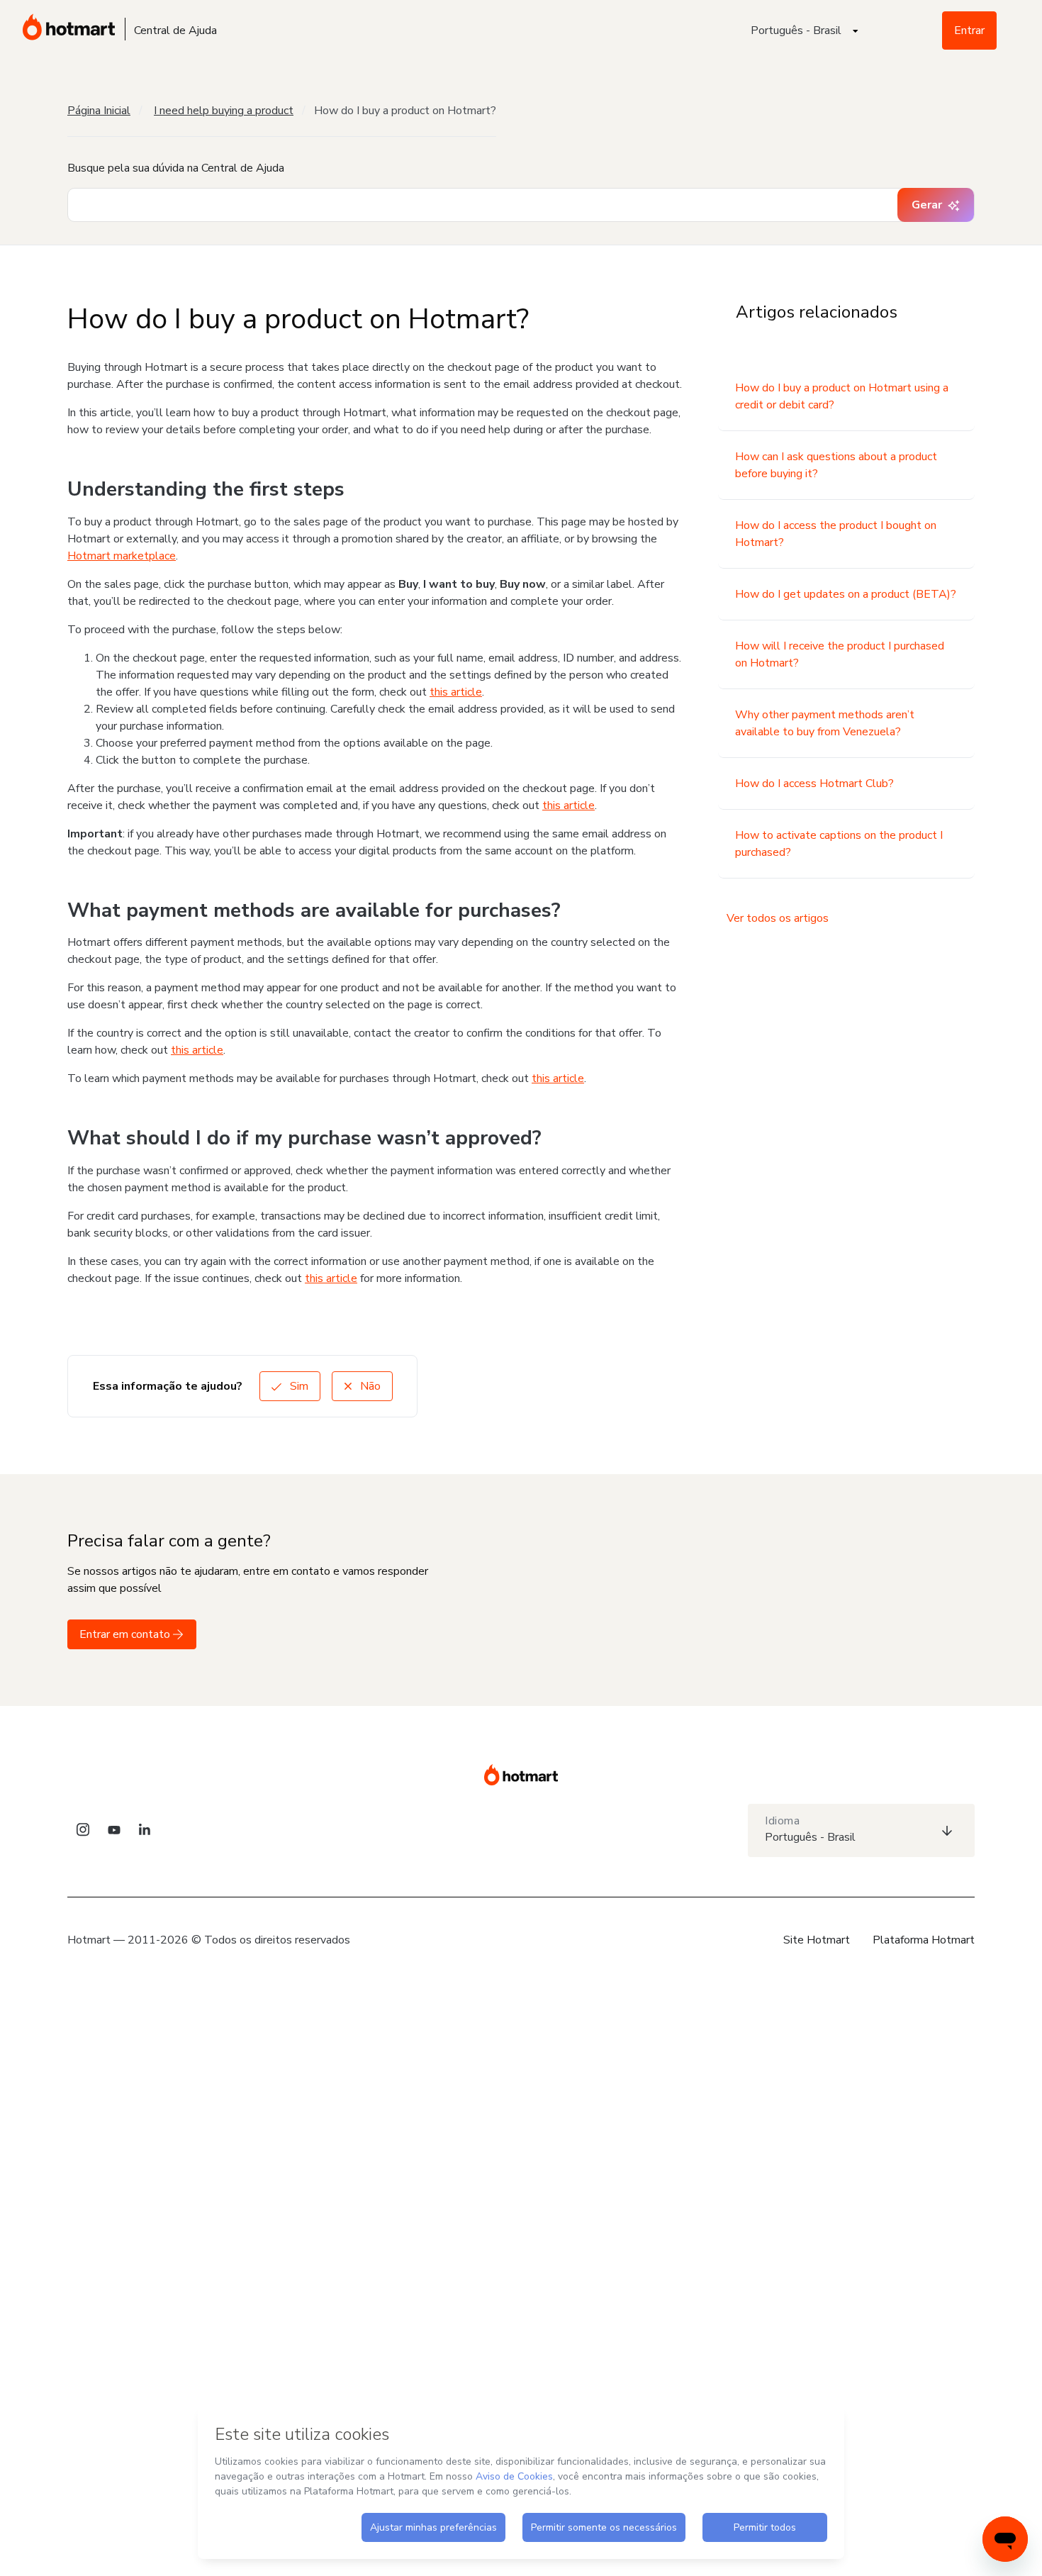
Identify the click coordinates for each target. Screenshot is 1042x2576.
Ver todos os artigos (778, 918)
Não (369, 1386)
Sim (298, 1386)
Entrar (969, 30)
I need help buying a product (224, 111)
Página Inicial (99, 111)
